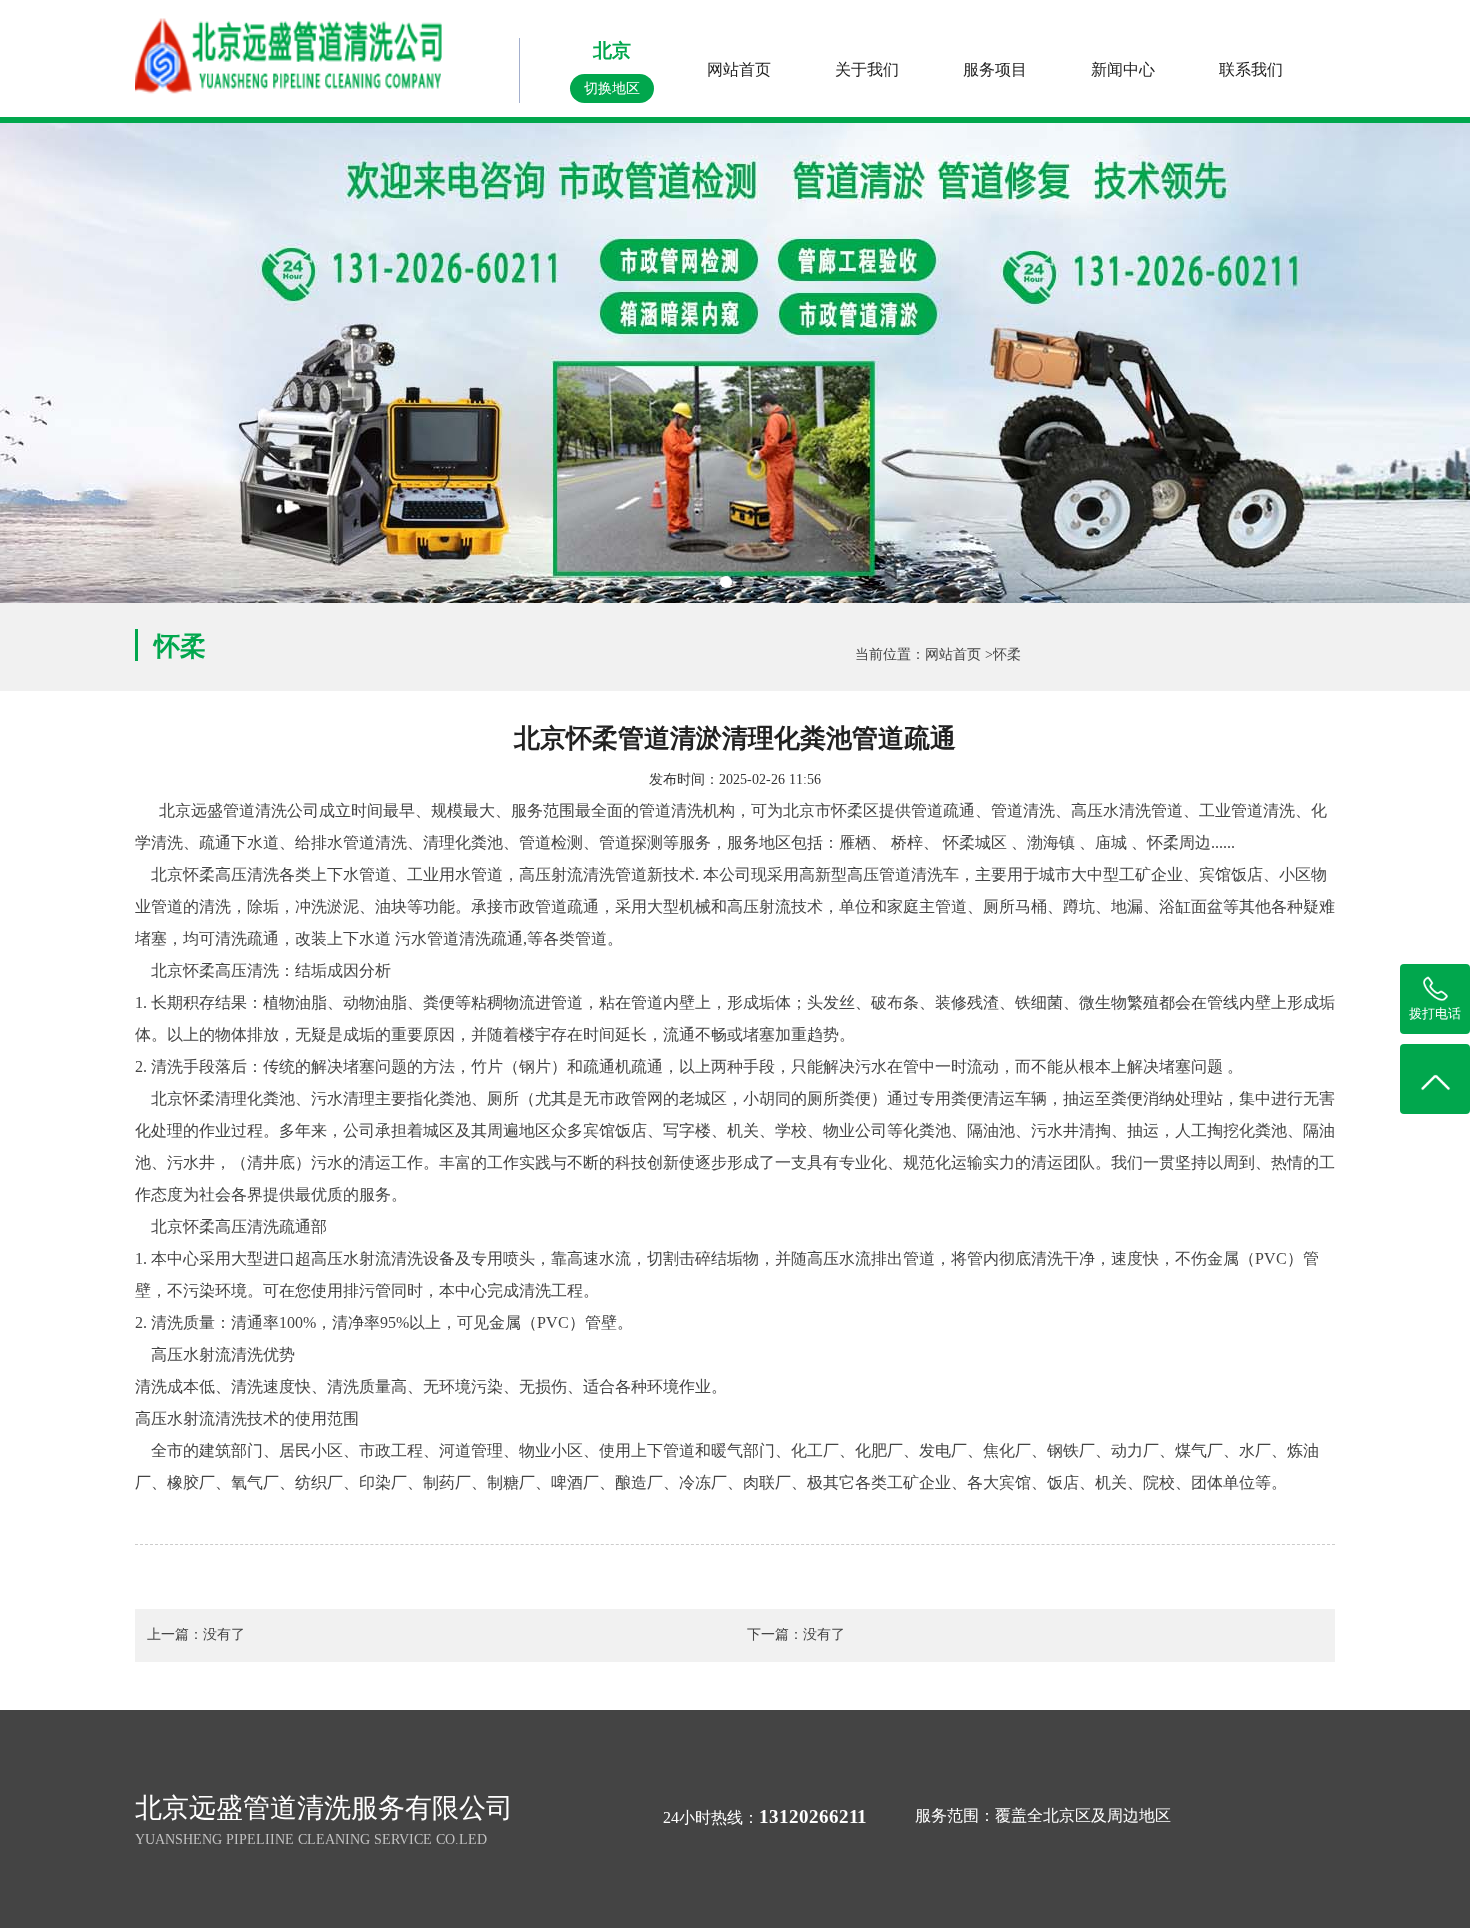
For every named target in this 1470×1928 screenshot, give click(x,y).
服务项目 (995, 69)
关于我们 (867, 69)
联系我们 (1251, 69)
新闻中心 (1123, 69)
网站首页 (739, 69)
